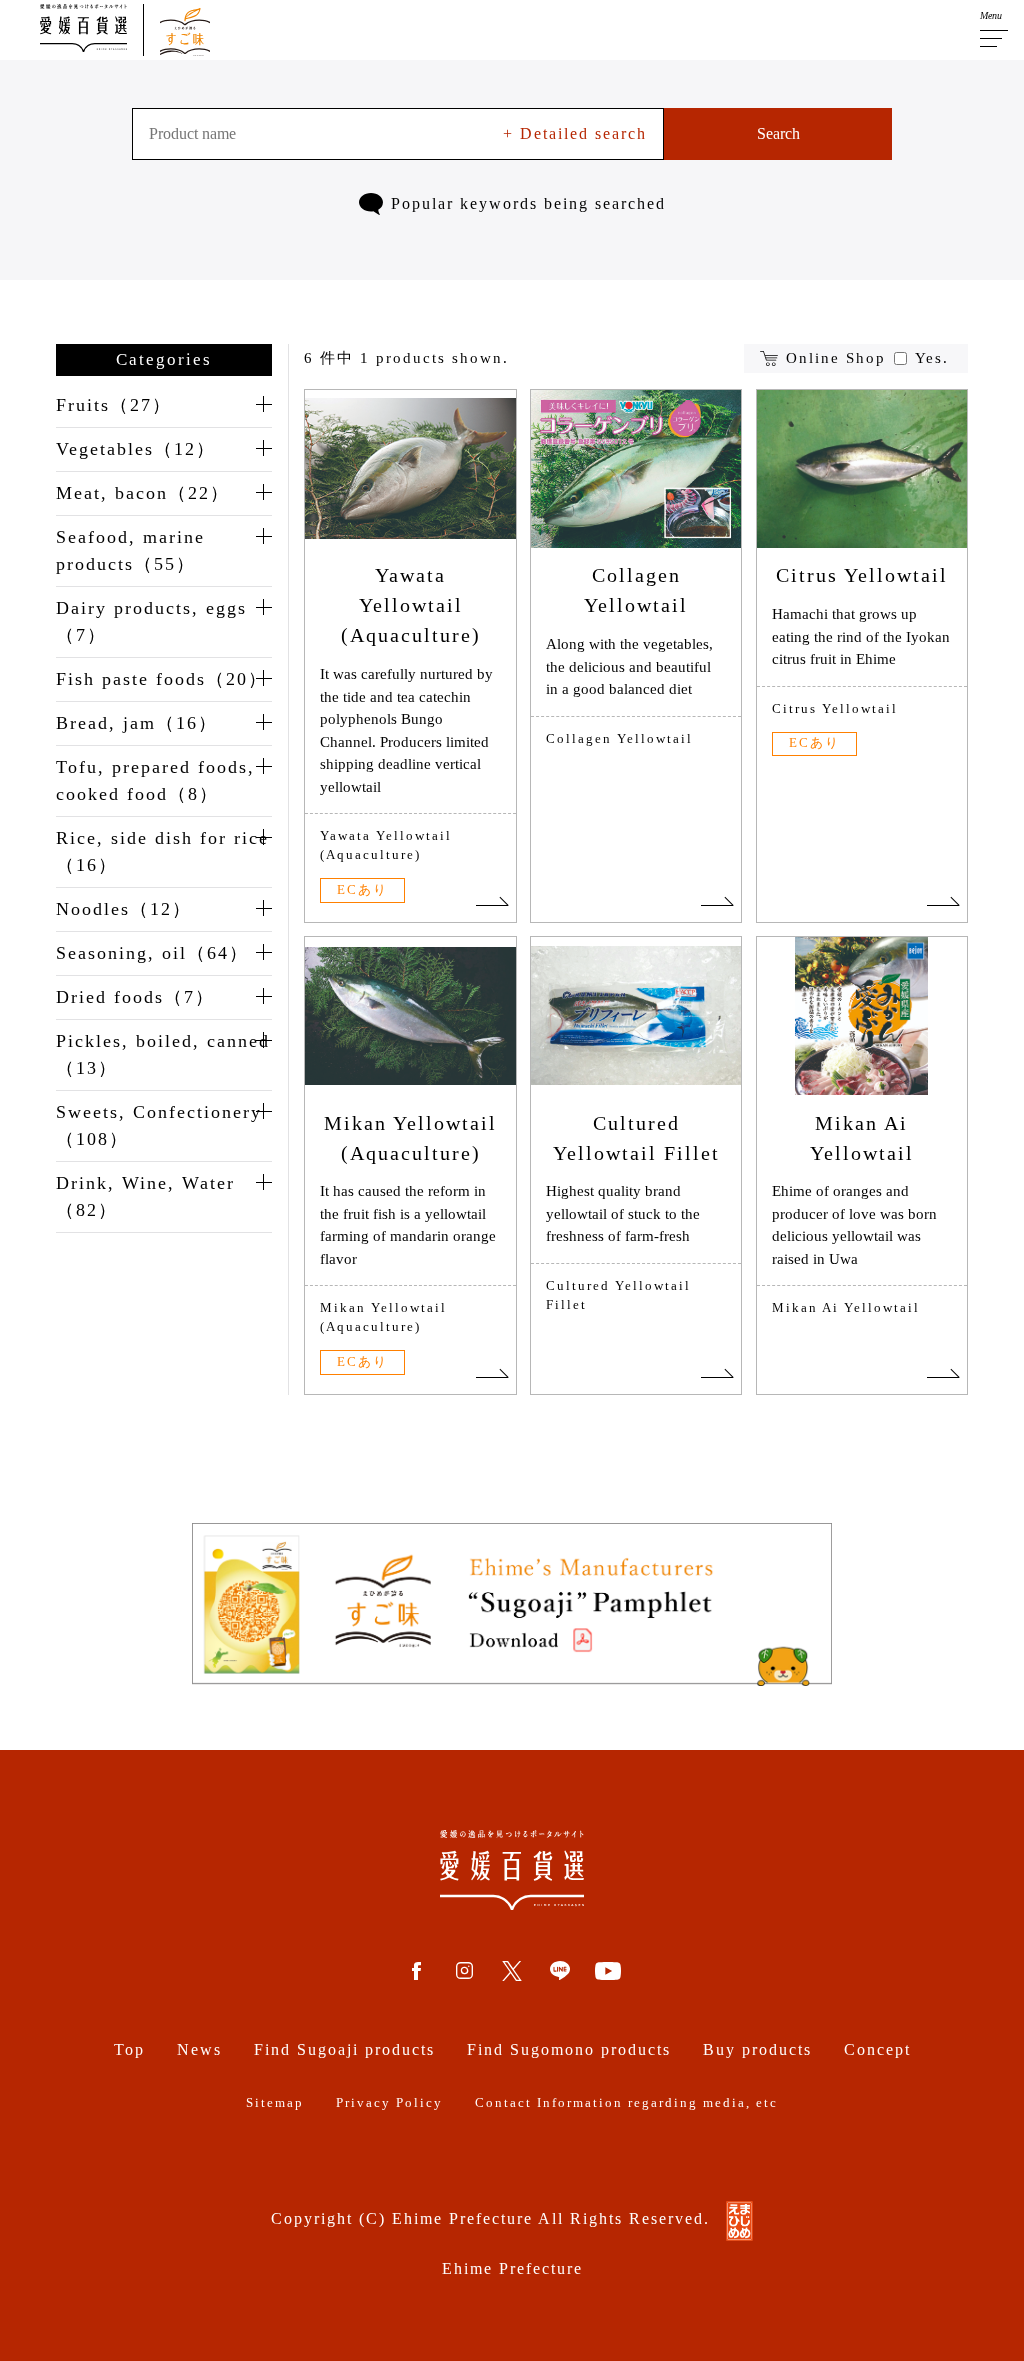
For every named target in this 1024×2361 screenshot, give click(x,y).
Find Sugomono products (569, 2049)
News (199, 2049)
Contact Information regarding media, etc (626, 2103)
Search (778, 133)
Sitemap (275, 2103)
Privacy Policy (389, 2103)
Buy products (757, 2049)
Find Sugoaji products (344, 2049)
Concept (877, 2049)
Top (129, 2049)
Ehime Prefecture (512, 2268)
